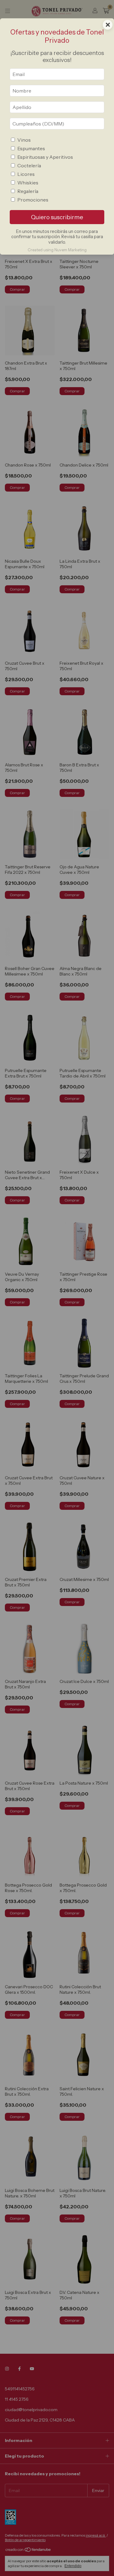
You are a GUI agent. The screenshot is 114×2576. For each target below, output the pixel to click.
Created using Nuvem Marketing (57, 250)
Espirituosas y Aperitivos (45, 157)
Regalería (28, 191)
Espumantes (31, 148)
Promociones (33, 200)
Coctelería (29, 165)
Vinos (24, 140)
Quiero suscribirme (57, 217)
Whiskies (28, 183)
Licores (26, 174)
